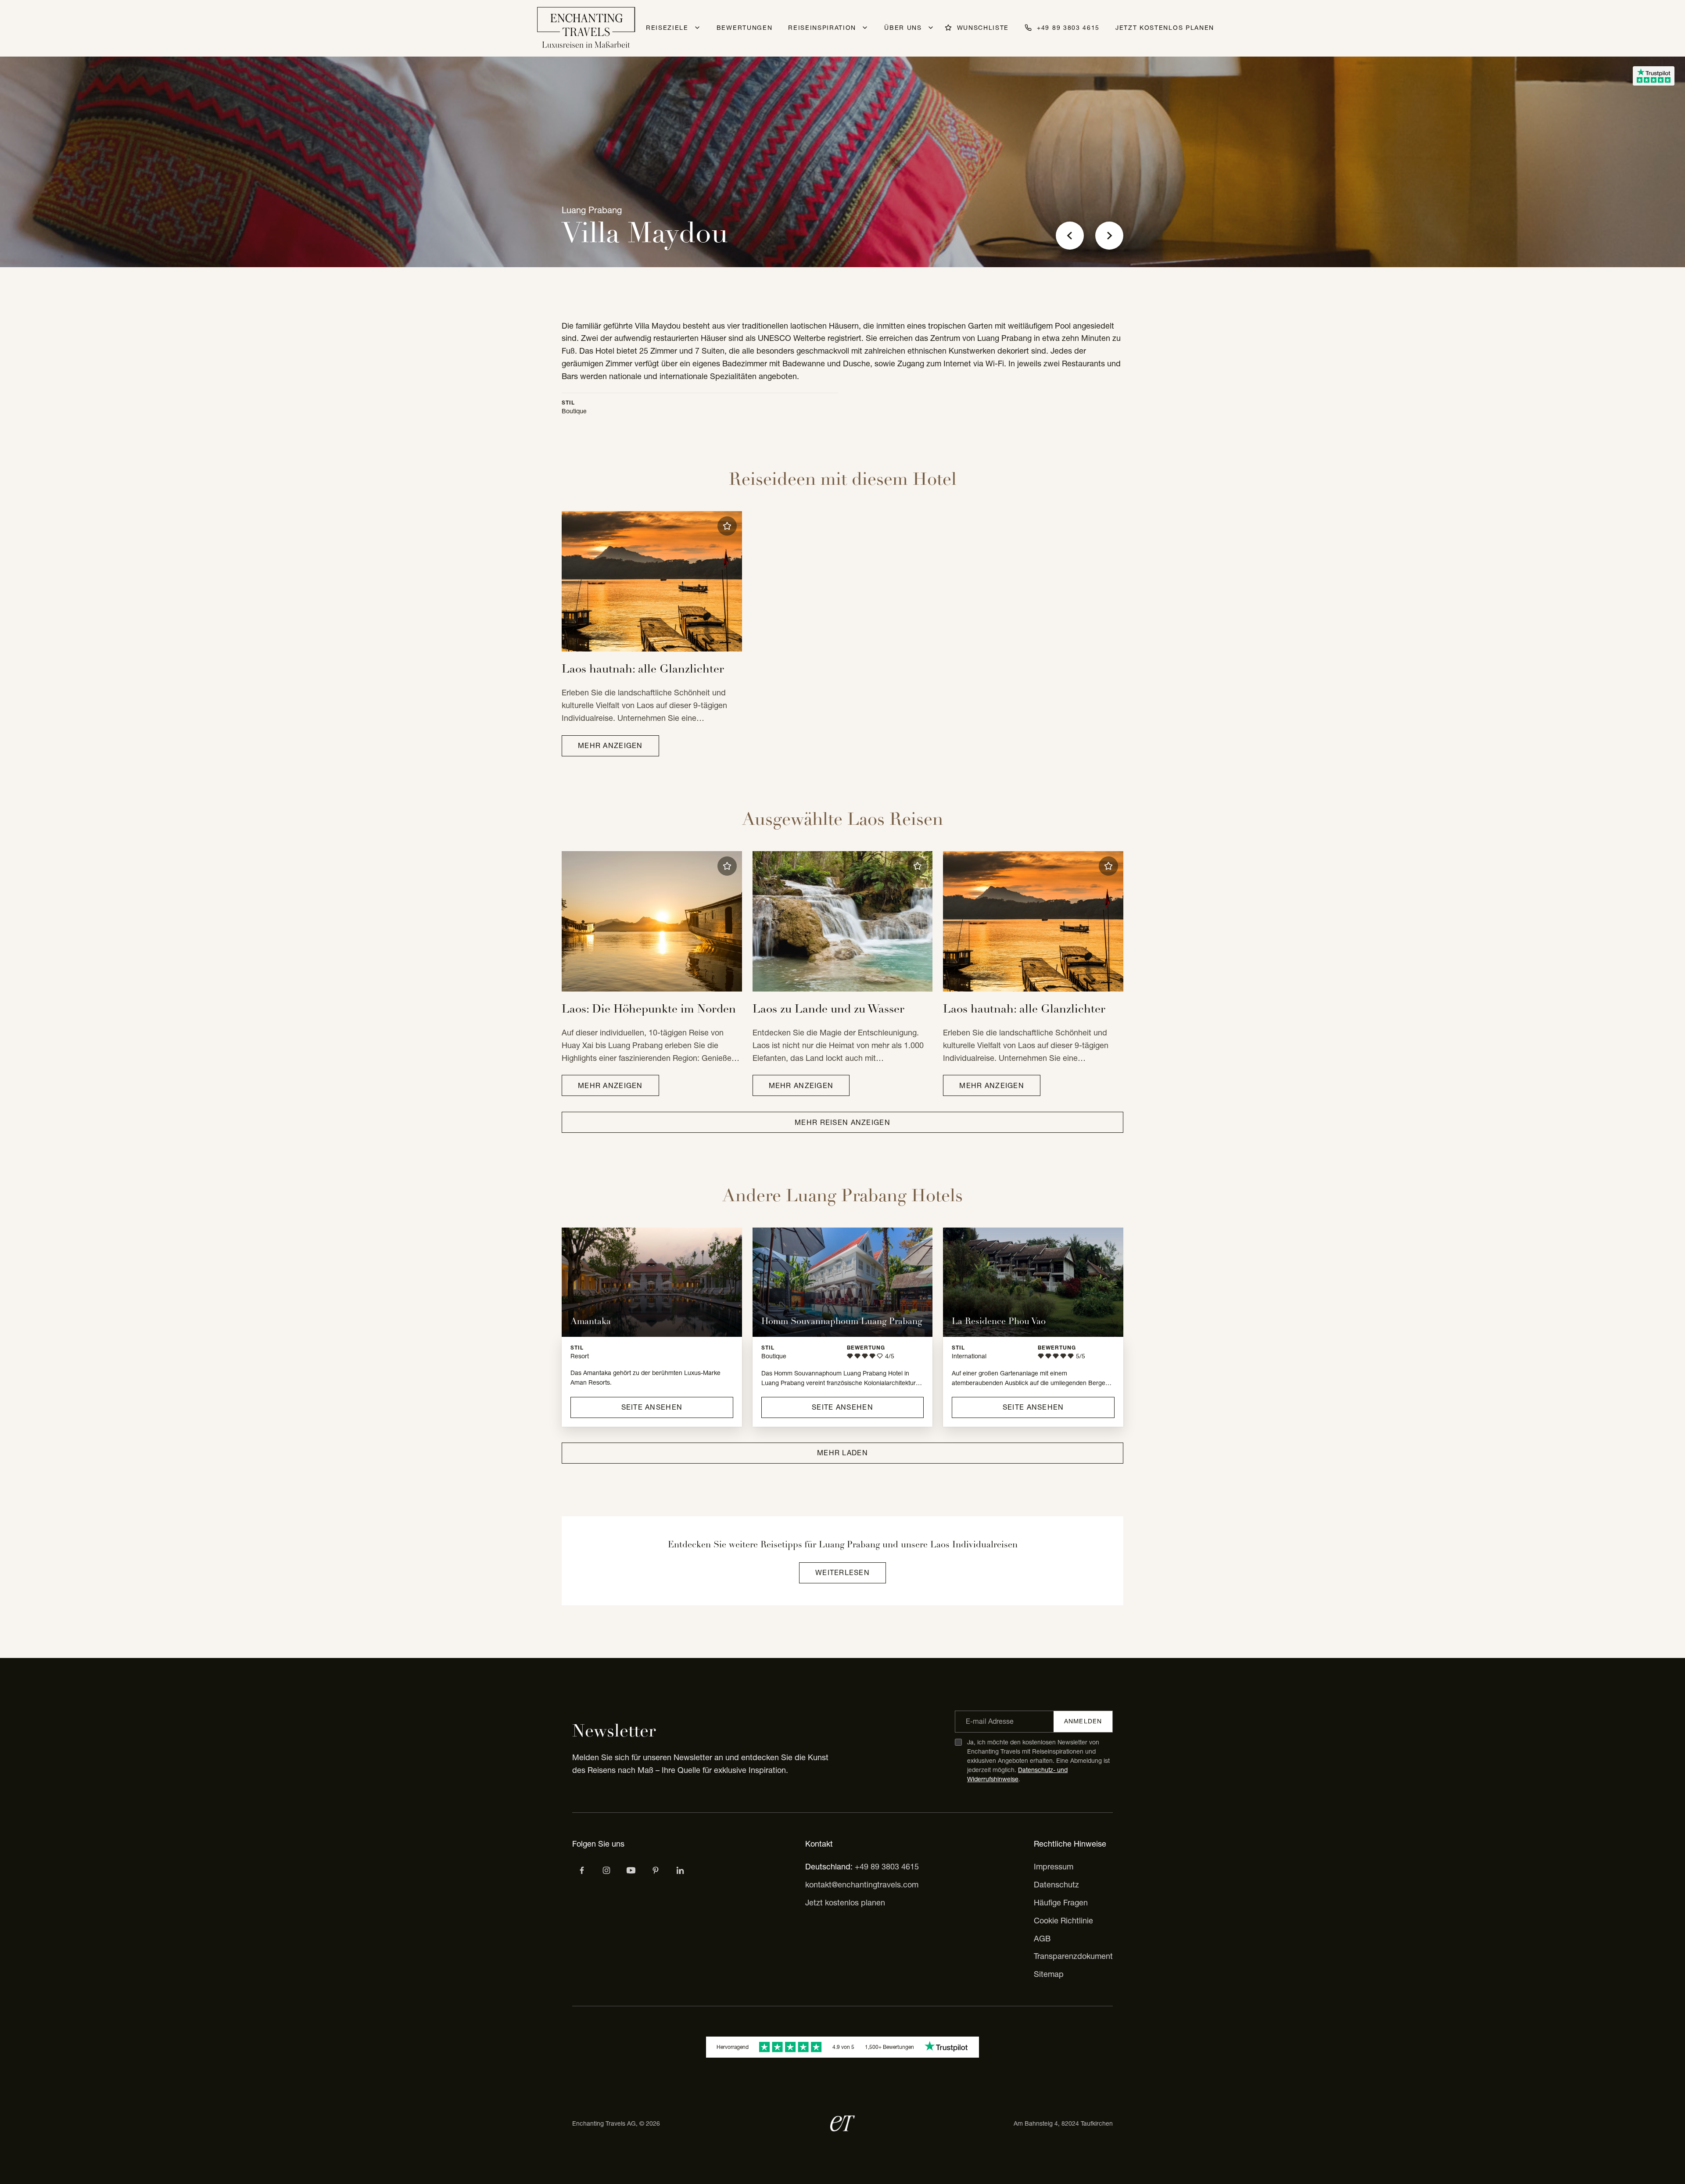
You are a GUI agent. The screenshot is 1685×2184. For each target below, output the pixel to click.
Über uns (903, 28)
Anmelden (1083, 1721)
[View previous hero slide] (1070, 236)
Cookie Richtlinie (1063, 1921)
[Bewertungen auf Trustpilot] (1654, 76)
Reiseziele (667, 28)
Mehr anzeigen (610, 745)
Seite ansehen (652, 1407)
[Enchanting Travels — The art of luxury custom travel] (586, 28)
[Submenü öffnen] (697, 28)
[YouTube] (631, 1870)
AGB (1042, 1939)
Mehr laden (842, 1453)
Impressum (1054, 1867)
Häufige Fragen (1061, 1903)
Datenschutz (1056, 1885)
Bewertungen (744, 28)
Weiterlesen (842, 1572)
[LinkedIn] (680, 1870)
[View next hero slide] (1109, 236)
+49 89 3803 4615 (887, 1867)
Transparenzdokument (1073, 1956)
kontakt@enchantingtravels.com (862, 1885)
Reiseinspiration (822, 28)
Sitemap (1049, 1974)
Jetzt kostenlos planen (1165, 28)
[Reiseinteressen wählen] (656, 1870)
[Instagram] (606, 1870)
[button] (727, 526)
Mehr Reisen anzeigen (842, 1122)
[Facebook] (582, 1870)
